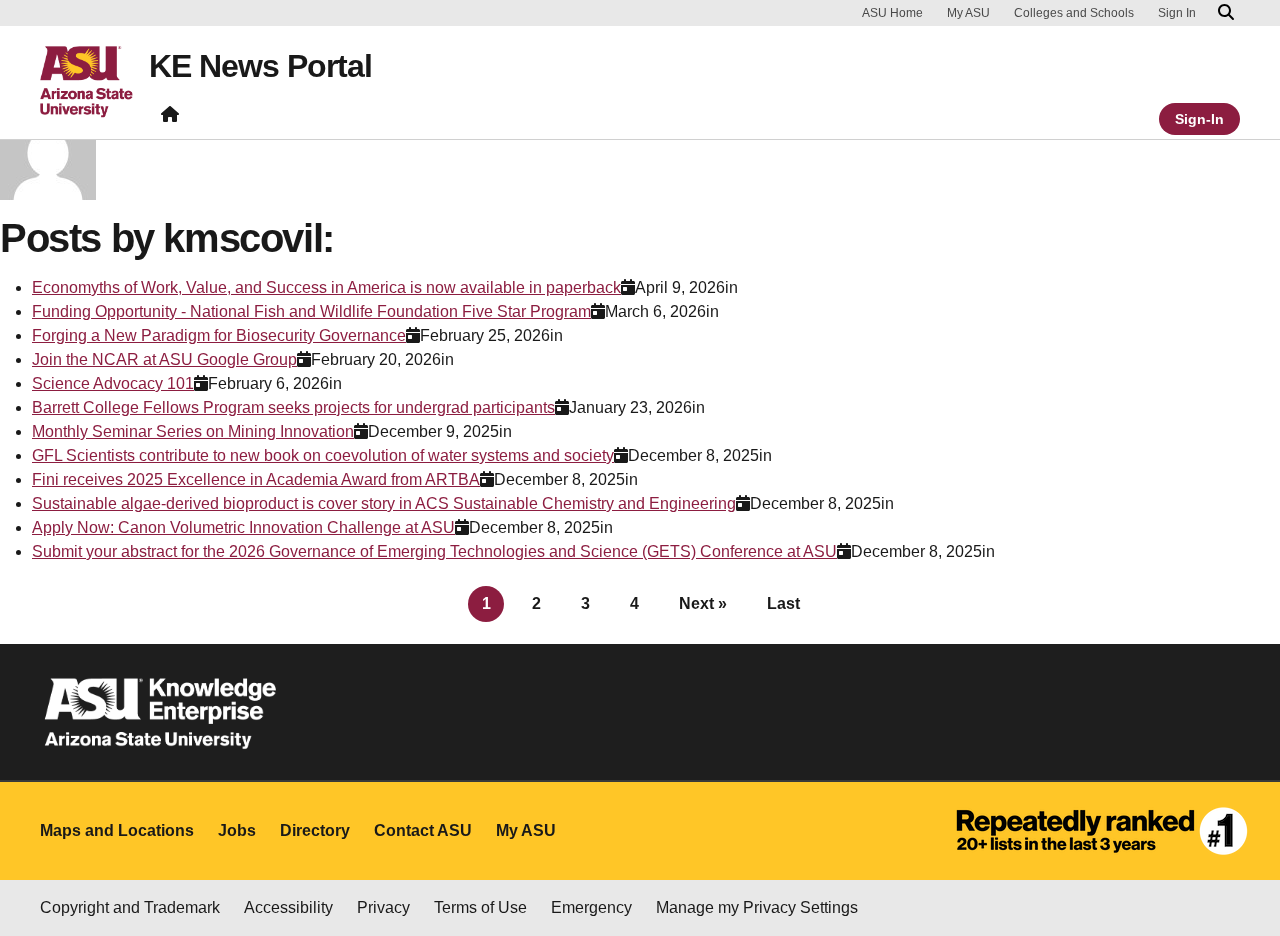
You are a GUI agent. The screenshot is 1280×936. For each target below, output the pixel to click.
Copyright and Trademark (130, 907)
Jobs (237, 830)
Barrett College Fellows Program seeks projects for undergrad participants (293, 407)
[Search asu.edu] (1226, 13)
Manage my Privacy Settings (757, 907)
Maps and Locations (117, 830)
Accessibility (288, 907)
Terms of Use (480, 907)
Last (783, 603)
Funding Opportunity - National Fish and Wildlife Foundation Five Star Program (311, 311)
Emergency (591, 907)
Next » (703, 603)
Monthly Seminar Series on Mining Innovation (193, 431)
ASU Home (892, 13)
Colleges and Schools (1074, 13)
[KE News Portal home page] (170, 118)
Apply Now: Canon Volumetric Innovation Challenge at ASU (243, 527)
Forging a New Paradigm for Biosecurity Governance (219, 335)
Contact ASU (423, 830)
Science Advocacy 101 (113, 383)
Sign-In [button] (1199, 119)
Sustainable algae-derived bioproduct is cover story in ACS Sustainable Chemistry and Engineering (384, 503)
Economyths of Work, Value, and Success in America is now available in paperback (326, 287)
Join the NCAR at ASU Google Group (164, 359)
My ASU (968, 13)
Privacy (383, 907)
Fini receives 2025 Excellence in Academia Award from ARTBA (256, 479)
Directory (315, 830)
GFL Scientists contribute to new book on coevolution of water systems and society (323, 455)
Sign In (1177, 13)
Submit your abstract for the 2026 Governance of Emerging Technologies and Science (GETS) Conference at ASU (434, 551)
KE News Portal (260, 66)
